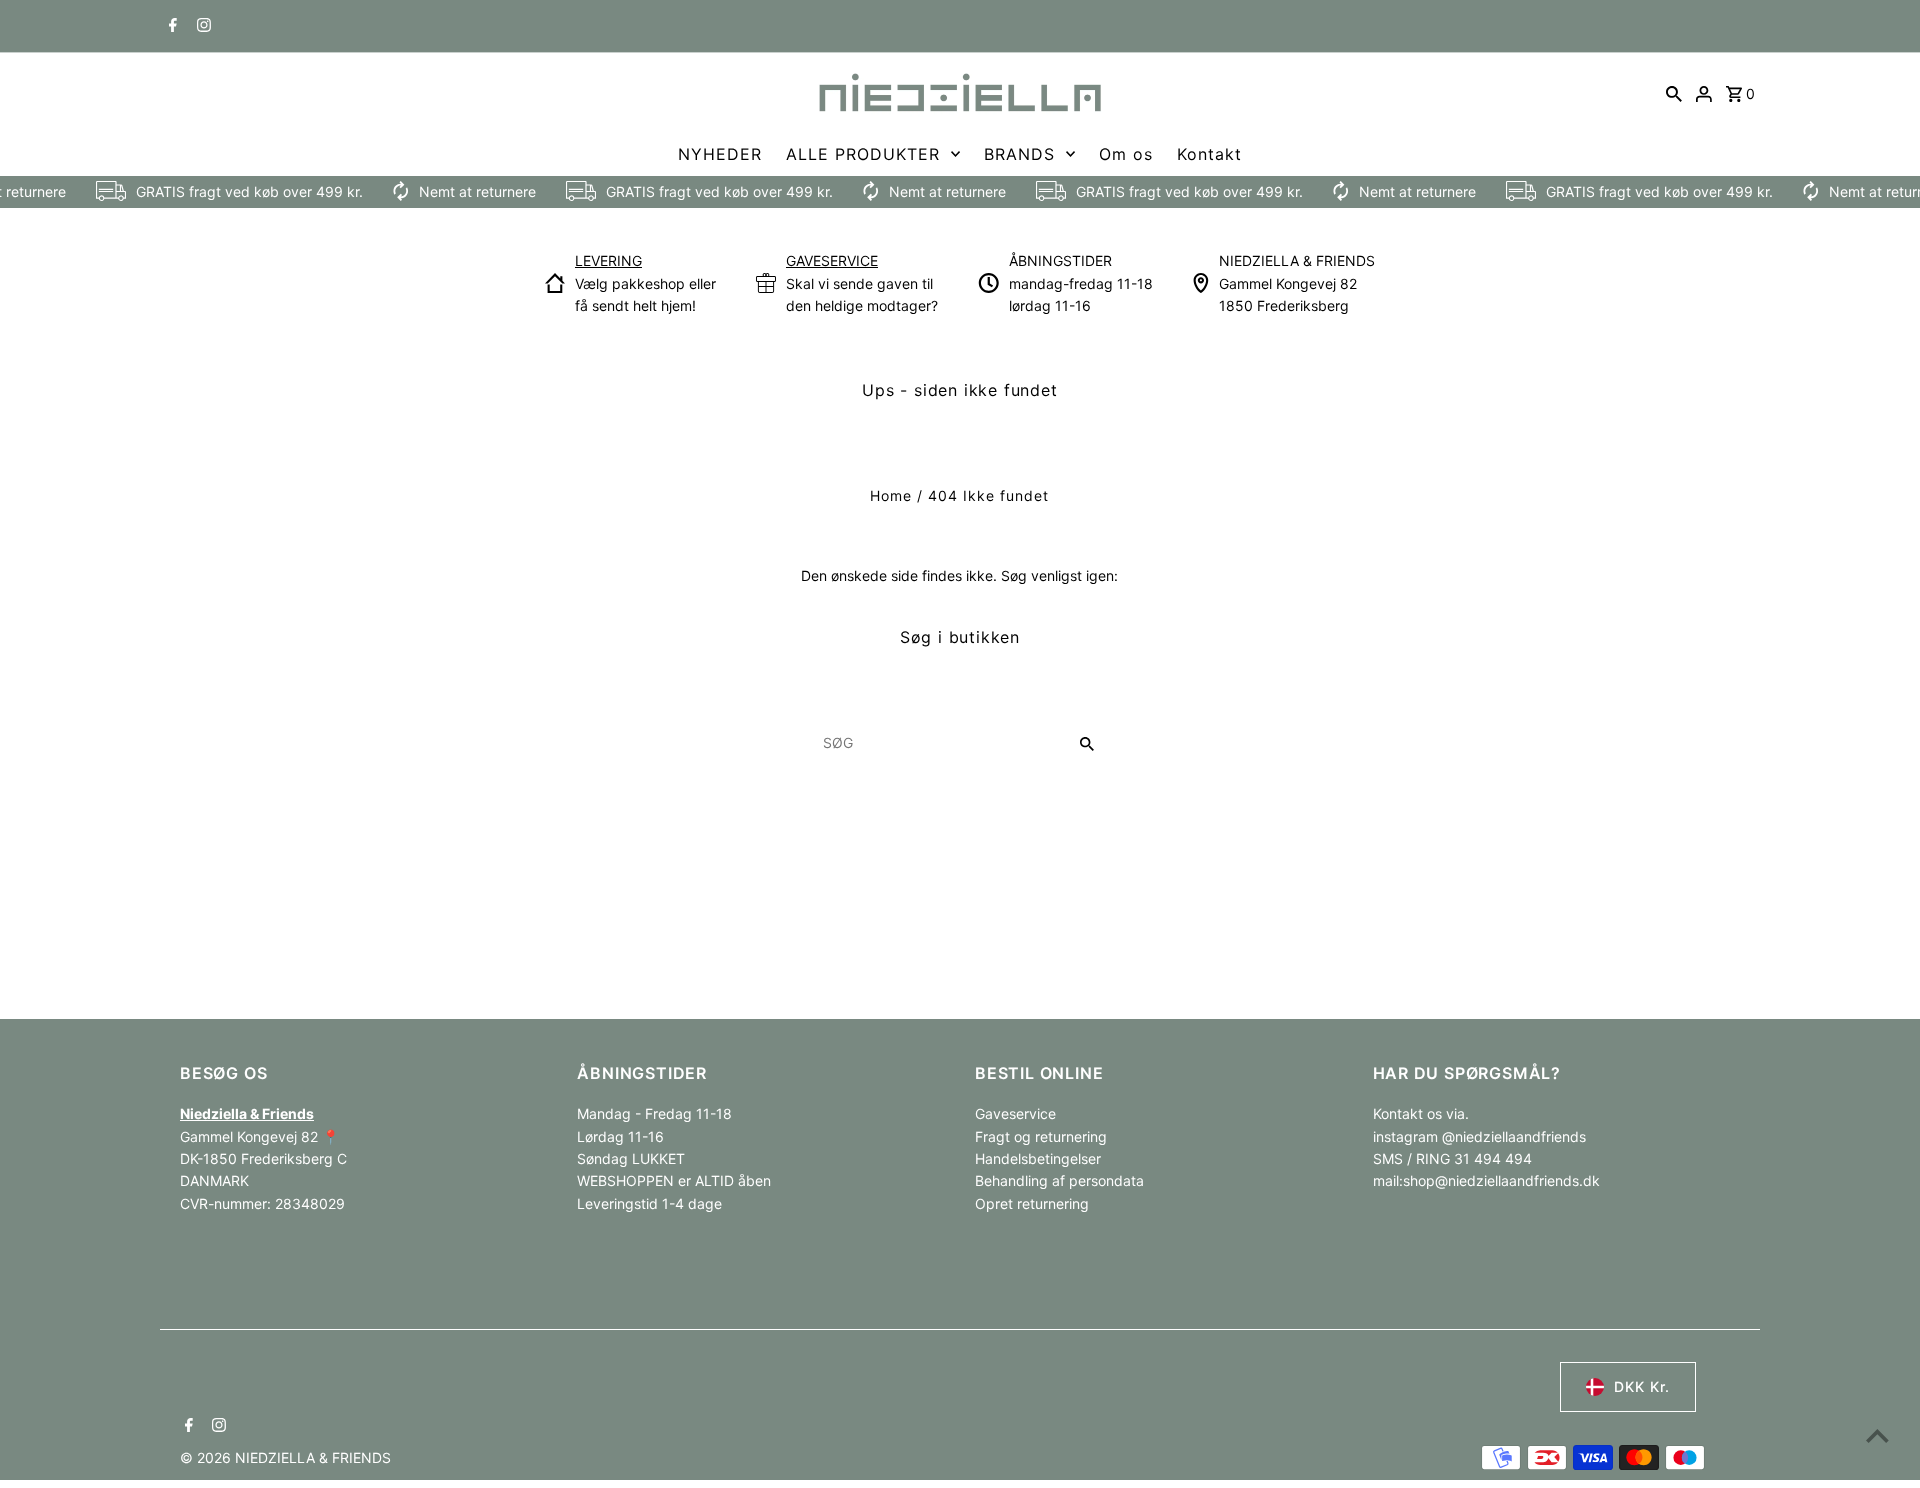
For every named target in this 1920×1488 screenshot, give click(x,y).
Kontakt (1209, 154)
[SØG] (1674, 93)
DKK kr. (1642, 1386)
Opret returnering (1032, 1203)
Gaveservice (1015, 1113)
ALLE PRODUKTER (863, 154)
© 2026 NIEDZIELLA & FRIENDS (285, 1457)
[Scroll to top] (1877, 1435)
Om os (1126, 154)
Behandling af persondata (1059, 1180)
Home (891, 495)
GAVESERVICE (832, 260)
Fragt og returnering (1041, 1136)
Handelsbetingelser (1038, 1158)
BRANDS (1019, 154)
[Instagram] (201, 27)
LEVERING (608, 260)
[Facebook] (170, 27)
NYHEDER (720, 154)
